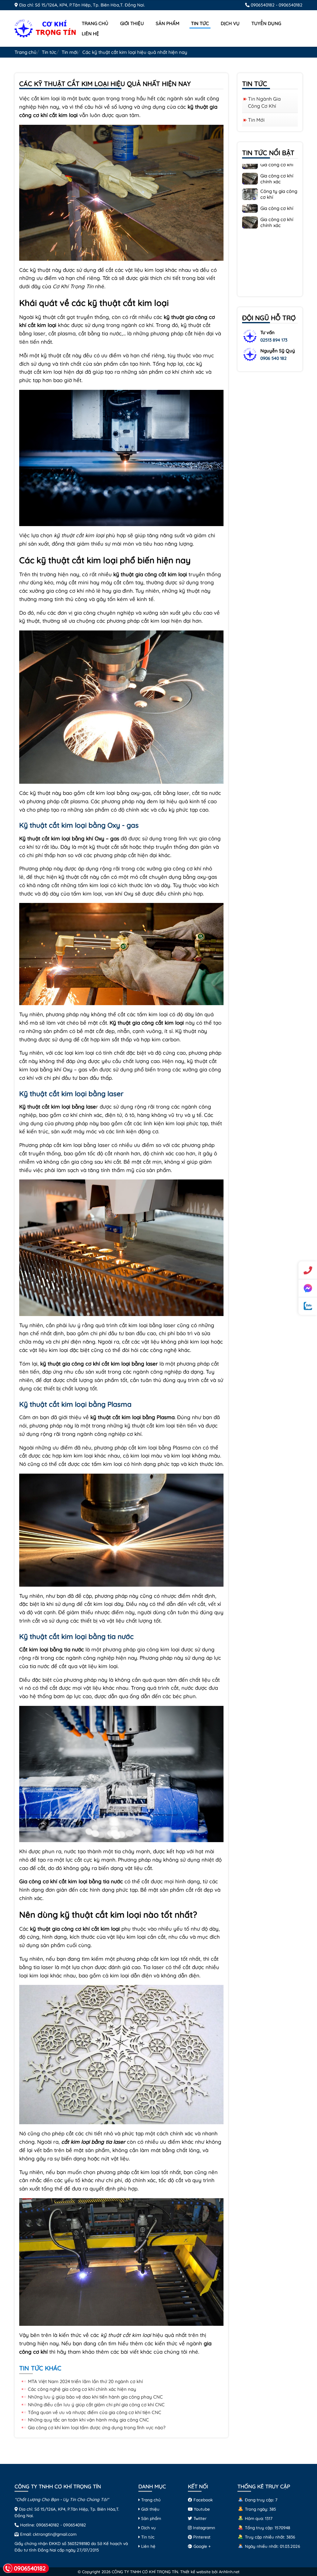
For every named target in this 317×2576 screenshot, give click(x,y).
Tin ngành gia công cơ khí (264, 102)
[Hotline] (308, 1270)
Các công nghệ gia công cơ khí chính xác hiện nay (82, 2389)
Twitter (199, 2518)
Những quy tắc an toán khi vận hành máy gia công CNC (88, 2420)
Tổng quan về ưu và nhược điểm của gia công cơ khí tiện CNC (95, 2412)
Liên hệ (90, 34)
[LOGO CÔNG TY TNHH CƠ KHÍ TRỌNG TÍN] (46, 28)
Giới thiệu (132, 23)
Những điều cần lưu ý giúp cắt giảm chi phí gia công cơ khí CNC (96, 2405)
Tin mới (69, 52)
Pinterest (201, 2537)
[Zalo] (308, 1306)
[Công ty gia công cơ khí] (250, 198)
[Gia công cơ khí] (250, 169)
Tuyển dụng (266, 23)
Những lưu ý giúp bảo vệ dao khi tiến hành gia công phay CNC (95, 2397)
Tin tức (200, 23)
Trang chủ (95, 23)
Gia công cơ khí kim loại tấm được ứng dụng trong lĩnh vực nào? (97, 2428)
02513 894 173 (274, 340)
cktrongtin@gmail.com (55, 2534)
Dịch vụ (230, 23)
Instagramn (203, 2528)
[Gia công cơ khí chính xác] (250, 183)
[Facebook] (308, 1288)
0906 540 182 (274, 358)
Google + (202, 2546)
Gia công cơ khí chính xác (277, 184)
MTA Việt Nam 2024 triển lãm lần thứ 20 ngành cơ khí (85, 2381)
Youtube (201, 2509)
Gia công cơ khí (277, 170)
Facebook (202, 2500)
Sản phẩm (167, 23)
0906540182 (263, 5)
